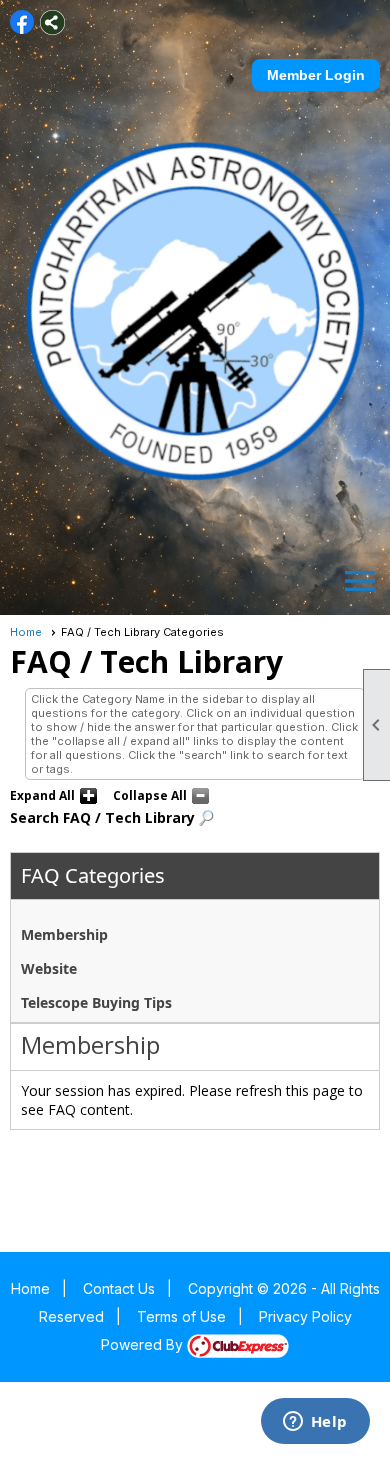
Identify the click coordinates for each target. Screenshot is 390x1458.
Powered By (144, 1344)
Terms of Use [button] (181, 1316)
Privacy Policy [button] (305, 1316)
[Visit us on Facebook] (22, 22)
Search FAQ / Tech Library (102, 817)
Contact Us (119, 1288)
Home (26, 632)
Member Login (316, 75)
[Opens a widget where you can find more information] (315, 1423)
